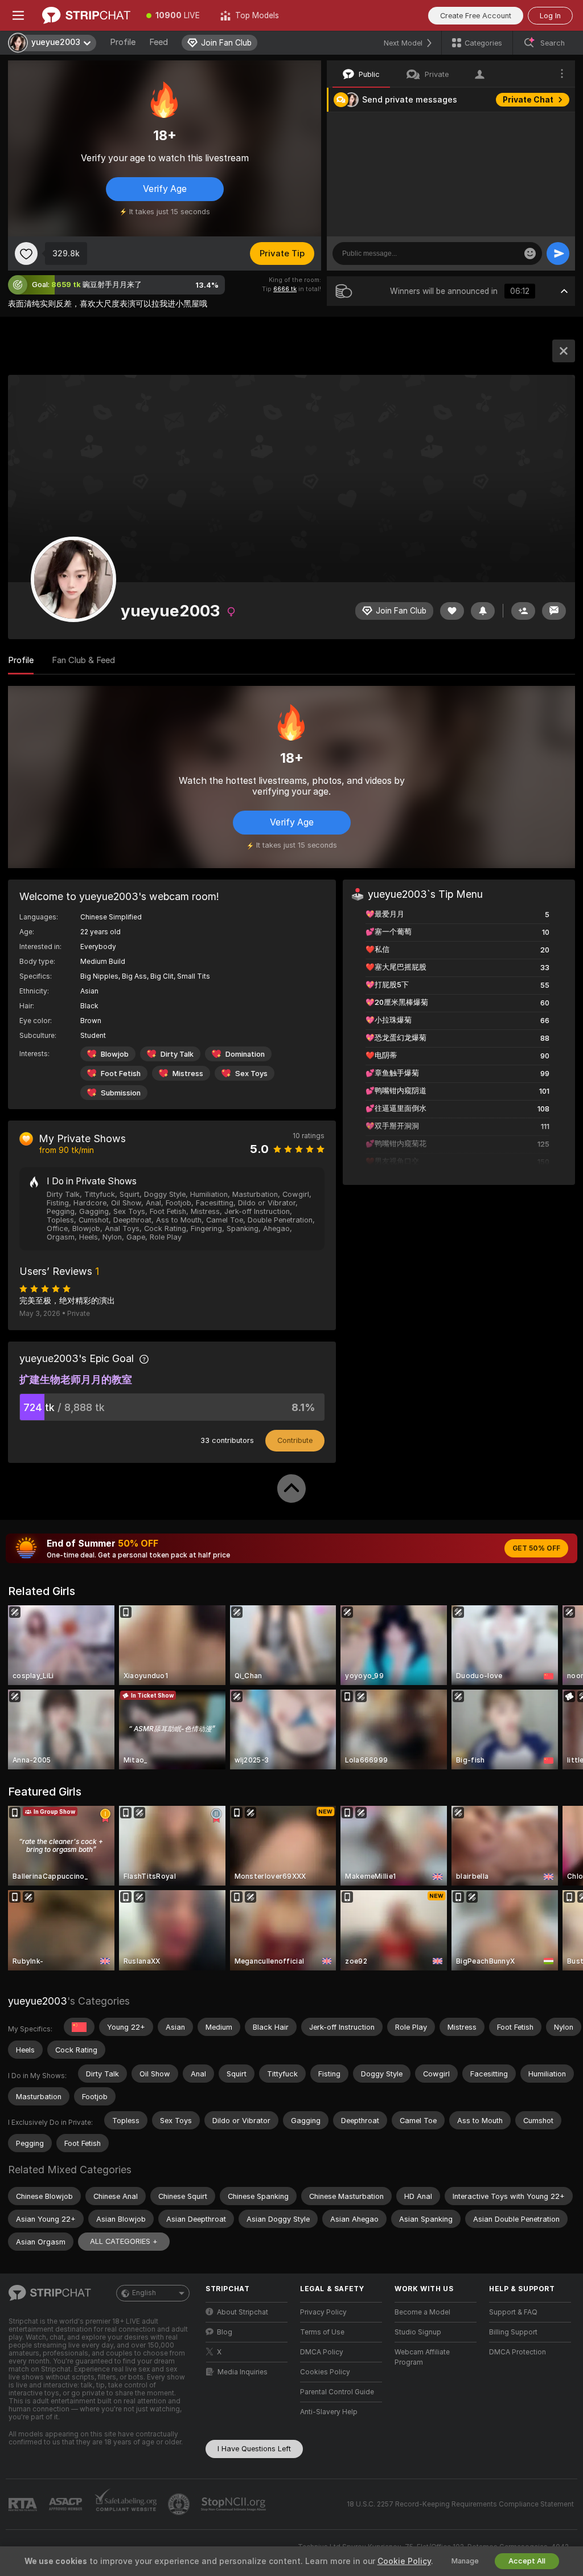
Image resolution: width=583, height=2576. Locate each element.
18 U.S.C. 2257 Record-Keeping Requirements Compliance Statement (460, 2504)
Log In (550, 16)
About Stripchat (243, 2312)
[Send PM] (554, 611)
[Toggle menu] (18, 15)
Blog (225, 2332)
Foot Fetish (121, 1074)
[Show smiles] (530, 253)
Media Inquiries (243, 2372)
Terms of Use (322, 2332)
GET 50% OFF (536, 1548)
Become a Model (422, 2312)
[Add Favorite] (26, 253)
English (144, 2293)
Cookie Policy (404, 2561)
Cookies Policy (325, 2372)
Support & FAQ (513, 2312)
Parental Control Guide (337, 2392)
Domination (245, 1054)
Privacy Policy (323, 2312)
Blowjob (115, 1054)
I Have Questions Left (254, 2449)
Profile (123, 42)
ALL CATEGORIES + (124, 2241)
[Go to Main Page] (86, 15)
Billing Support (513, 2332)
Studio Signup (418, 2332)
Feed (159, 42)
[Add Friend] (523, 611)
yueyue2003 (38, 2001)
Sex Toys (251, 1074)
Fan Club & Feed (83, 660)
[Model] (564, 351)
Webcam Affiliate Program (422, 2357)
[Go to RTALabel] (24, 2505)
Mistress (188, 1074)
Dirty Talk (177, 1054)
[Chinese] (79, 2027)
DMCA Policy (322, 2352)
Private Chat (528, 100)
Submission (121, 1093)
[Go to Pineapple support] (180, 2504)
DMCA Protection (518, 2352)
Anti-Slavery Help (329, 2412)
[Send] (558, 253)
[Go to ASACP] (67, 2504)
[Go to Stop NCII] (235, 2504)
